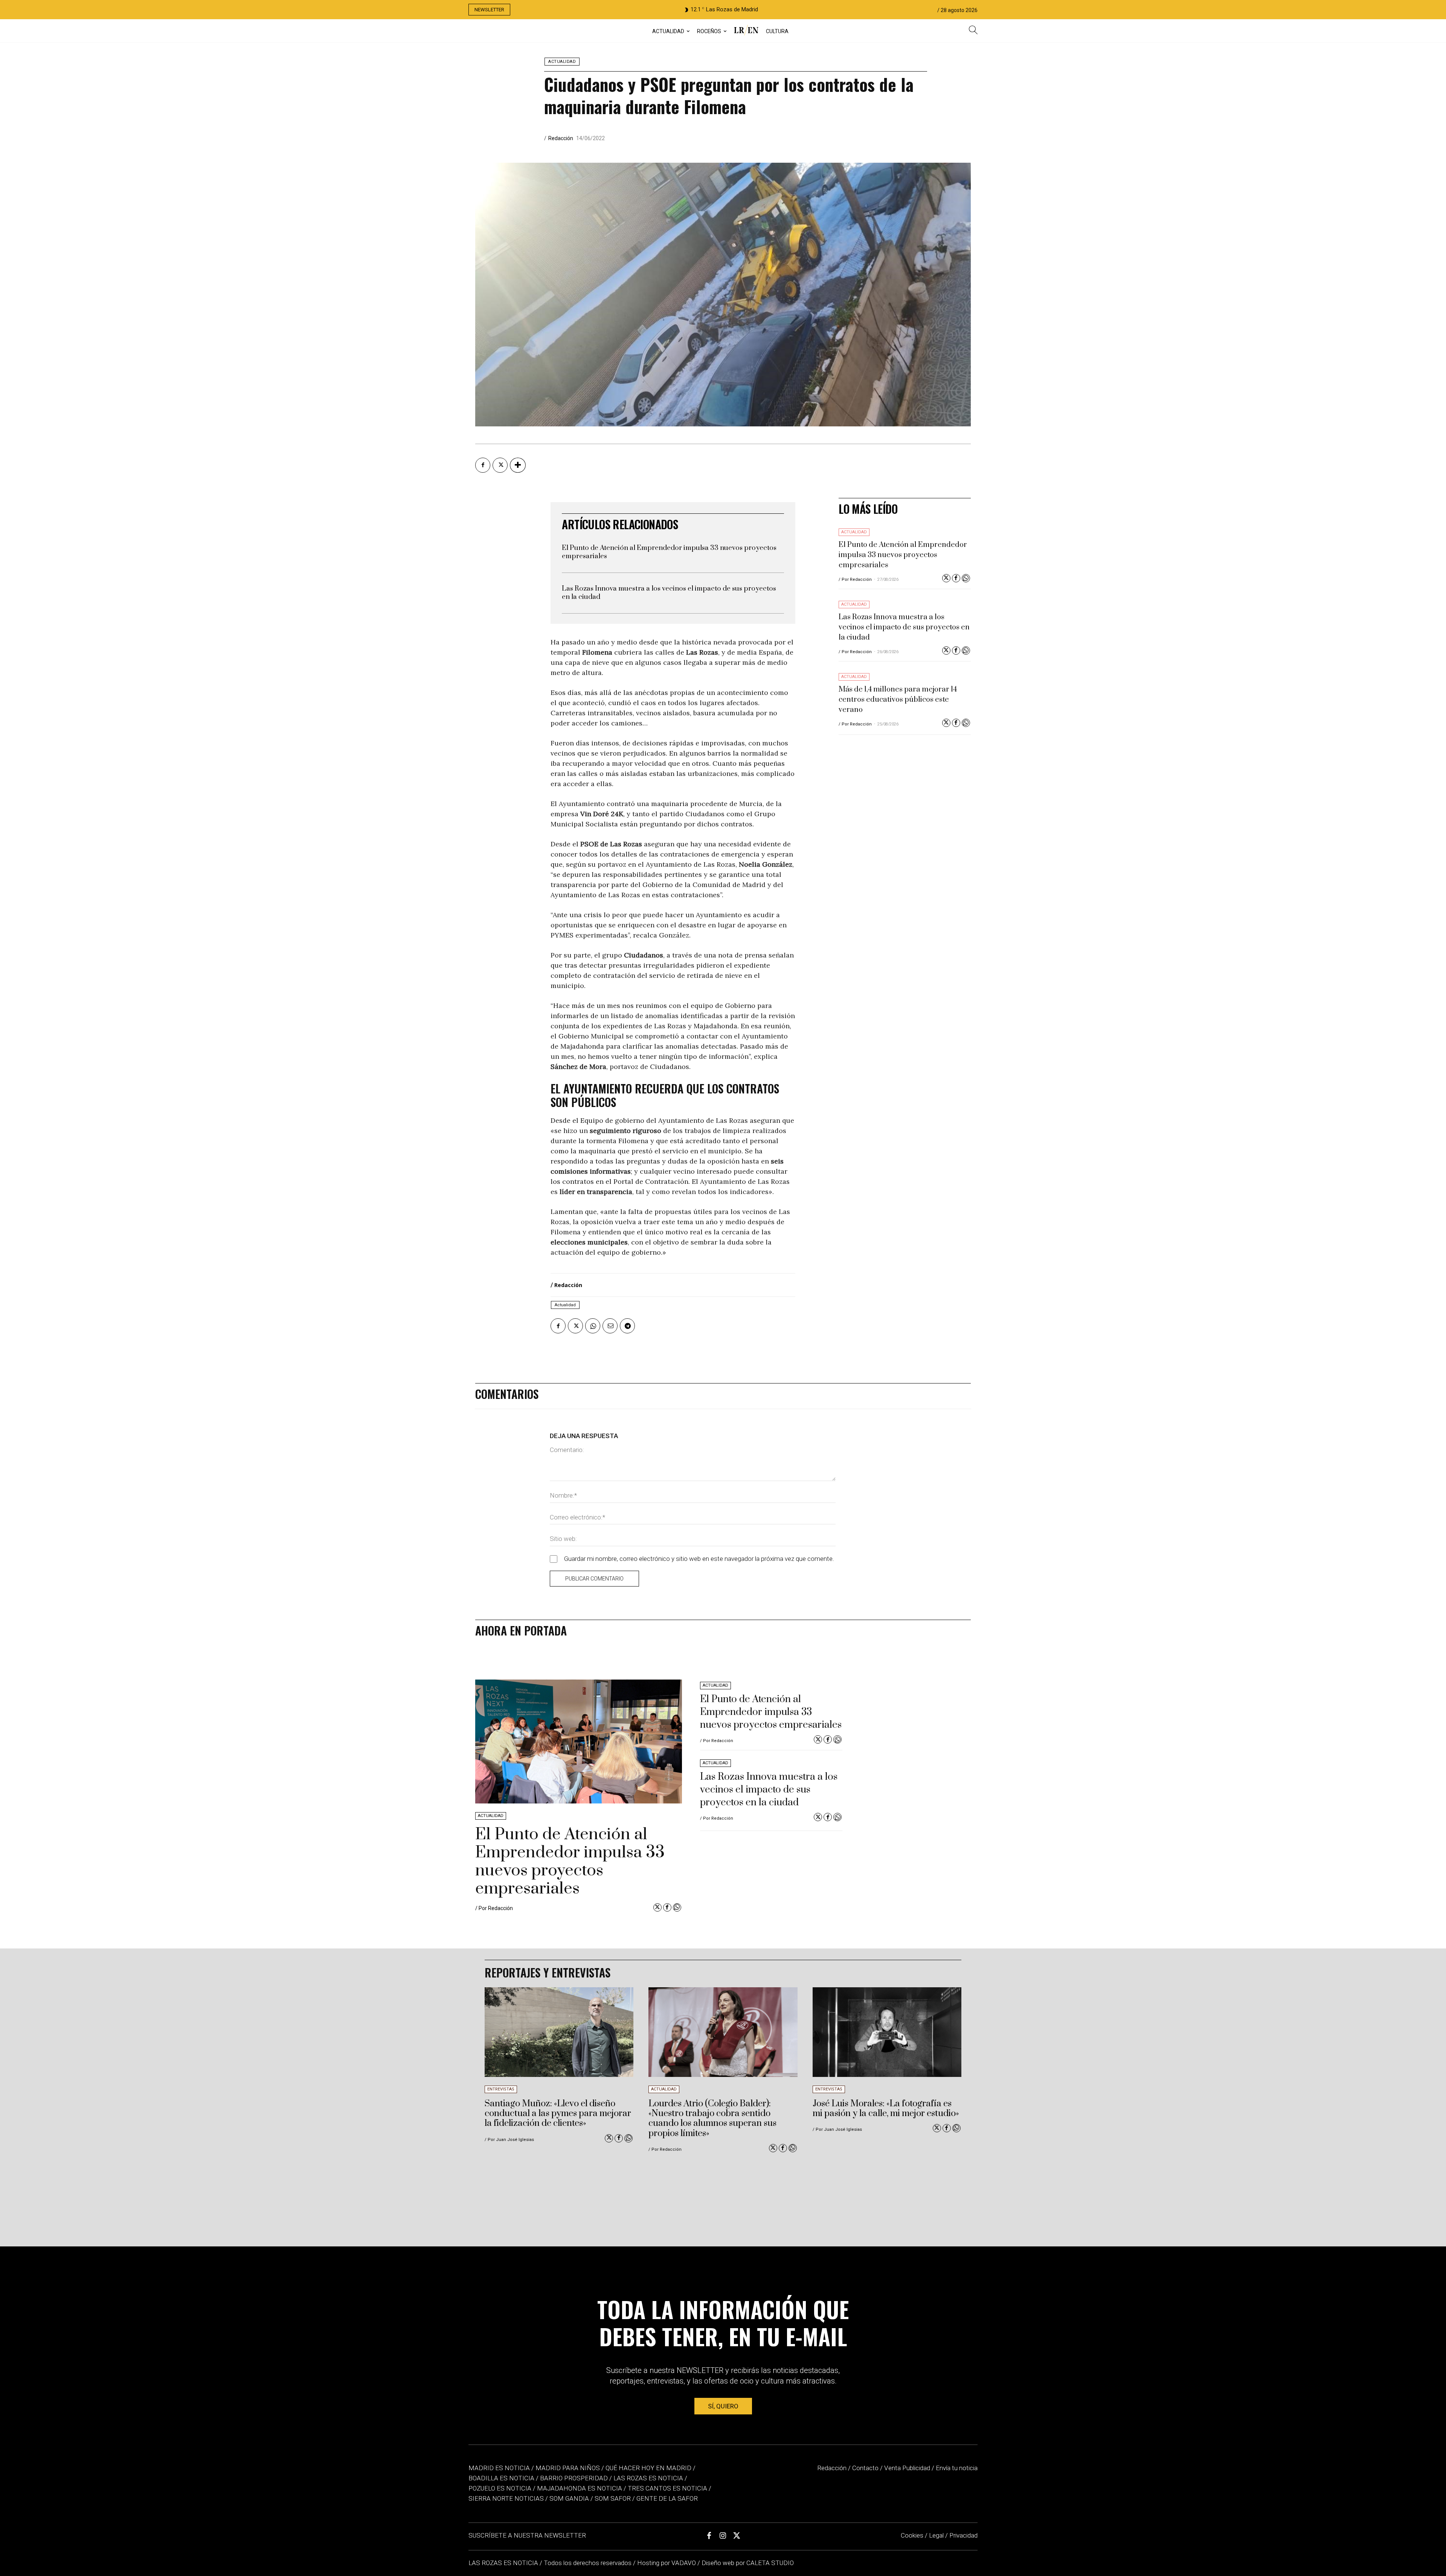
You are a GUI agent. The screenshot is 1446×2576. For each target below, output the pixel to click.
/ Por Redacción (855, 579)
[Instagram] (723, 2536)
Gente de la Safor (667, 2498)
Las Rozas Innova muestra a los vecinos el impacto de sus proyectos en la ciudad (669, 593)
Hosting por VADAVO (667, 2563)
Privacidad (963, 2535)
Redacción (561, 138)
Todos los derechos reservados (588, 2563)
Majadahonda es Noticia (580, 2488)
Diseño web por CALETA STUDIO (748, 2563)
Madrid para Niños (568, 2468)
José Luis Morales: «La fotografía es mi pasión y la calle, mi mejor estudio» (886, 2109)
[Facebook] (483, 465)
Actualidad (562, 62)
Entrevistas (501, 2089)
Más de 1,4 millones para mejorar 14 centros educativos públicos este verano (898, 700)
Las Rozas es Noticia (648, 2478)
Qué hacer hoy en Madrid (648, 2468)
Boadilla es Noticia (501, 2478)
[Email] (610, 1326)
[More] (518, 465)
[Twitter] (946, 578)
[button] (973, 31)
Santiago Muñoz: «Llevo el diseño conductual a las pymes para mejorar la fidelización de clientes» (558, 2114)
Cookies (912, 2535)
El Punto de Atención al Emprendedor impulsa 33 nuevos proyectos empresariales (669, 552)
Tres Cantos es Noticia (667, 2488)
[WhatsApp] (593, 1326)
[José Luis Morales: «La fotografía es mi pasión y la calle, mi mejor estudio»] (887, 2032)
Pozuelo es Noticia (500, 2488)
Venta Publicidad (908, 2468)
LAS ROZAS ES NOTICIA (504, 2563)
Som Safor (613, 2498)
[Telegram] (627, 1326)
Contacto (865, 2468)
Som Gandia (569, 2498)
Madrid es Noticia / (501, 2468)
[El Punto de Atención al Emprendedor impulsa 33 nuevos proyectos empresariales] (579, 1742)
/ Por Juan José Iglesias (509, 2140)
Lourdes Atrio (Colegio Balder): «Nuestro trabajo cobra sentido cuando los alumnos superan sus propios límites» (712, 2119)
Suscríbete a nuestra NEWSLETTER (527, 2535)
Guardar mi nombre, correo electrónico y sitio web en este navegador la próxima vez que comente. (699, 1559)
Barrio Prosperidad (575, 2478)
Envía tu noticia (957, 2468)
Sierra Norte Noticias (506, 2498)
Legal (936, 2535)
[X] (500, 465)
